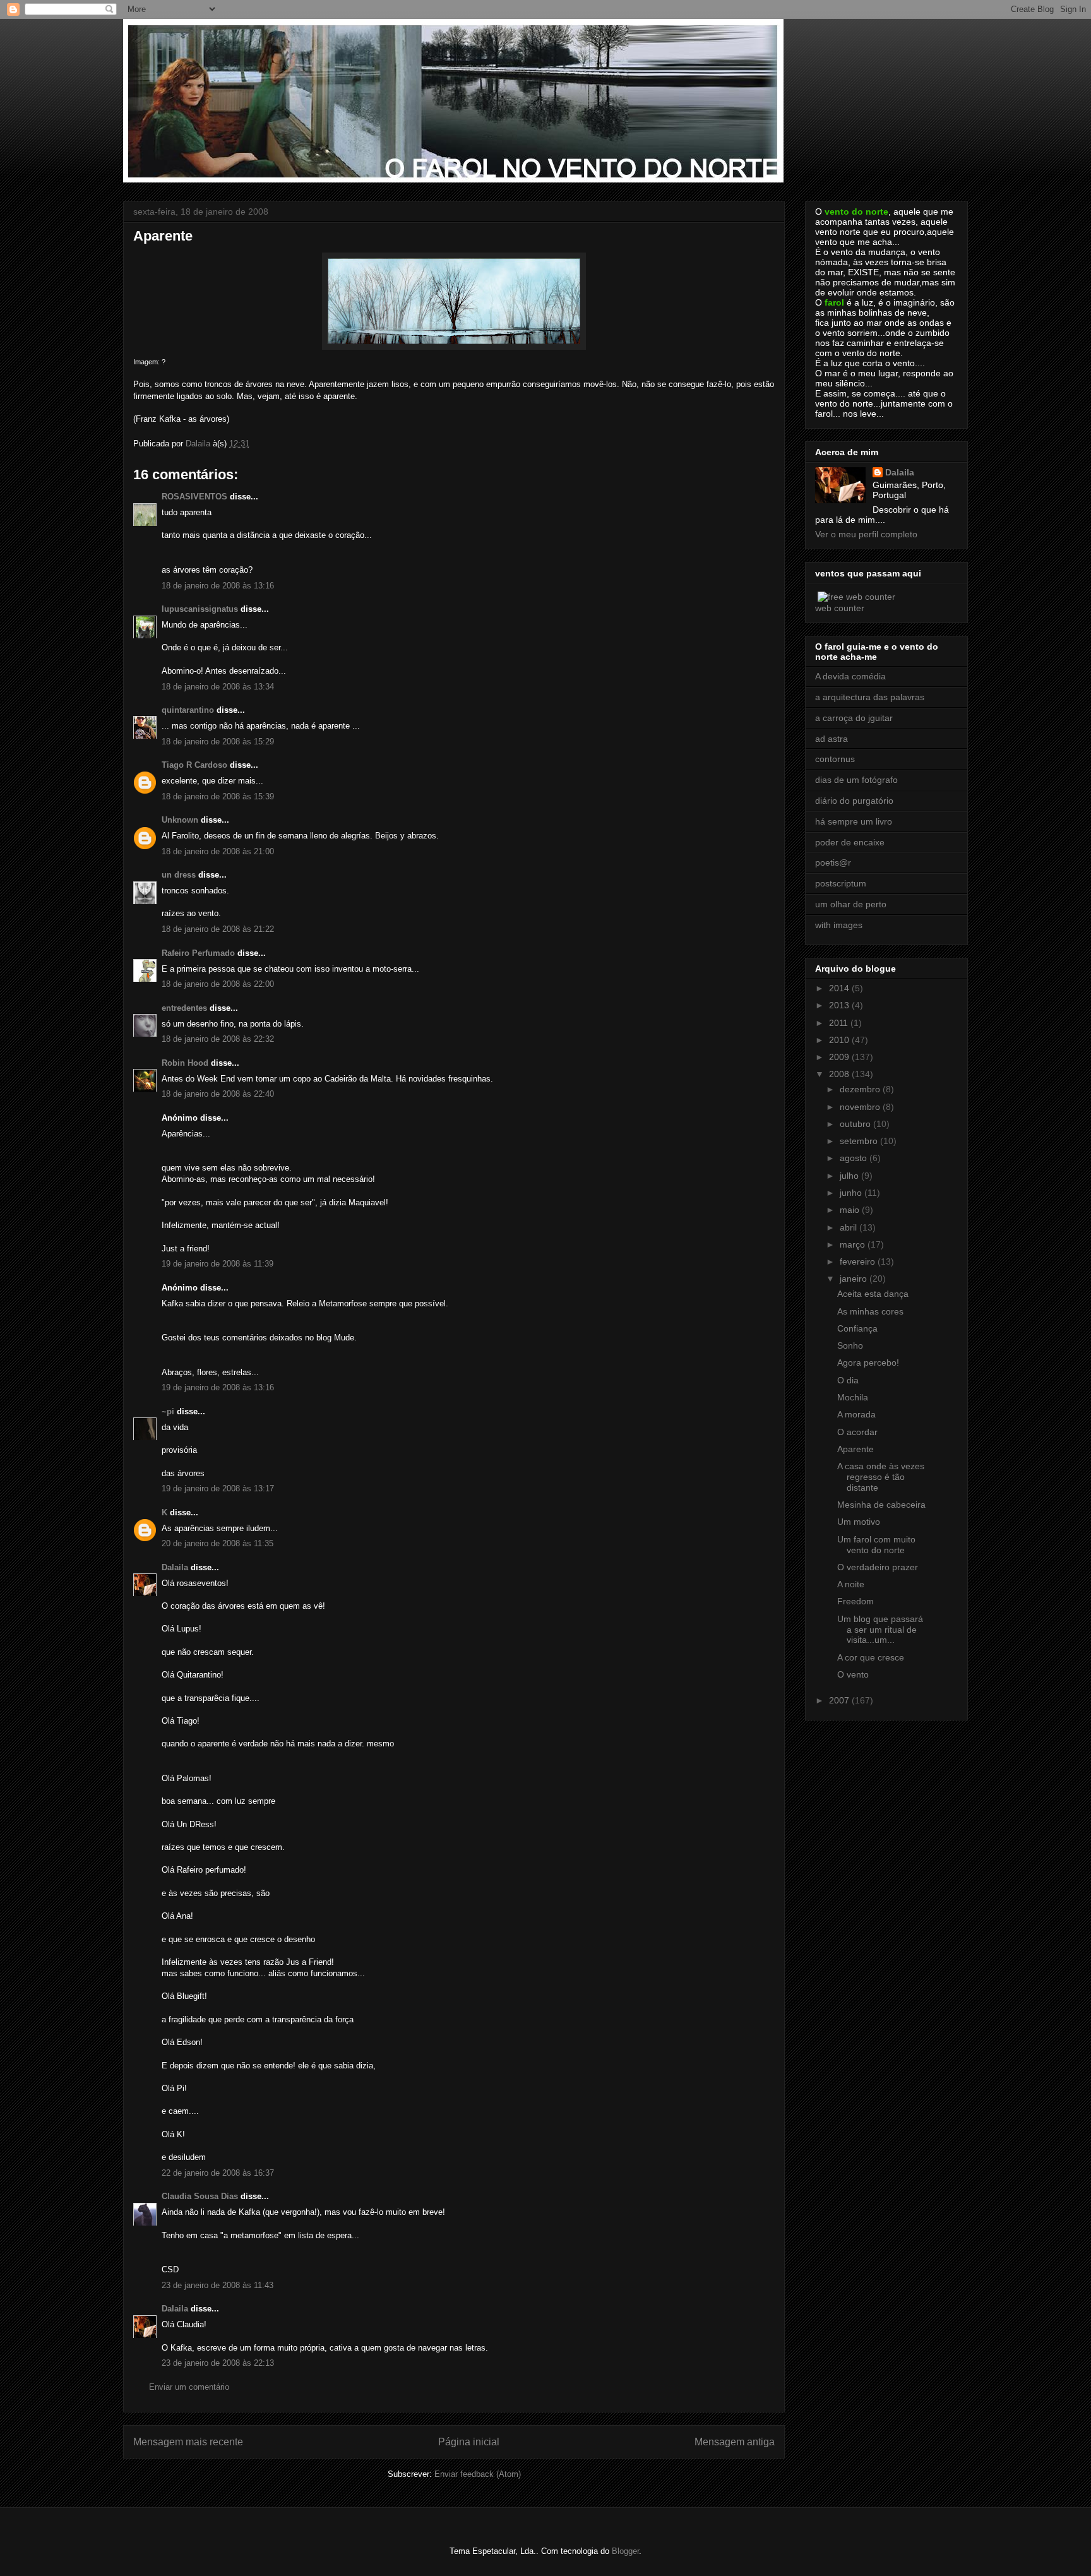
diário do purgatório (854, 801)
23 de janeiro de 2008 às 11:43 (218, 2285)
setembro (860, 1141)
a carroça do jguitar (854, 718)
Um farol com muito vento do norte (876, 1545)
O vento (853, 1674)
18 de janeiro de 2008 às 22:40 (218, 1094)
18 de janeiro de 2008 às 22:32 (218, 1039)
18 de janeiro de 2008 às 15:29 (218, 742)
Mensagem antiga (735, 2442)
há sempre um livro (854, 821)
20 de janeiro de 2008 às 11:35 (218, 1543)
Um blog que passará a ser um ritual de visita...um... (880, 1630)
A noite (851, 1584)
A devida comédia (850, 676)
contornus (835, 759)
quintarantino (188, 710)
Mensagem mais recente (188, 2442)
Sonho (850, 1345)
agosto (855, 1158)
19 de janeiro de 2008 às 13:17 (218, 1488)
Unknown (180, 820)
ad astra (832, 739)
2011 (840, 1023)
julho (850, 1176)
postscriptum (841, 883)
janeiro (855, 1279)
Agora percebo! (868, 1363)
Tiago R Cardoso (194, 765)
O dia (848, 1380)
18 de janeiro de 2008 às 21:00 (218, 851)
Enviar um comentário (189, 2387)
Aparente (856, 1449)
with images (839, 925)
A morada (856, 1414)
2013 (840, 1005)
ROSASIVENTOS (194, 497)
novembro (861, 1107)
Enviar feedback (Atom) (478, 2474)
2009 (840, 1057)
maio (851, 1210)
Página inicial (469, 2442)
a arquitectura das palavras (870, 697)
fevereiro (859, 1261)
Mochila (853, 1397)
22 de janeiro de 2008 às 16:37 (218, 2173)
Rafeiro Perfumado (198, 953)
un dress (179, 875)
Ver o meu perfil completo (866, 534)
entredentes (184, 1008)
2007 (840, 1700)
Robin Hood (185, 1063)
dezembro (861, 1089)
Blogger (625, 2551)
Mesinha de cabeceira (881, 1505)
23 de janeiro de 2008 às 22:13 (218, 2363)
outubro (856, 1124)
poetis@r (833, 862)
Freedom (856, 1601)
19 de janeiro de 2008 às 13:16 (218, 1387)
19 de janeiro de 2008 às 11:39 (218, 1264)
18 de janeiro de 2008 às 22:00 (218, 984)
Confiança (857, 1328)
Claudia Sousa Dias (200, 2196)
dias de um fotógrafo (856, 780)
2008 (840, 1074)
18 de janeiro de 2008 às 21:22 (218, 929)
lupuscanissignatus (200, 609)
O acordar (857, 1432)
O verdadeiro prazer (878, 1567)
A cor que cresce (871, 1657)
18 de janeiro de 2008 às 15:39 (218, 796)
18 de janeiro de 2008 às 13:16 (218, 586)
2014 (840, 988)
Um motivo (859, 1522)
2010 (840, 1040)
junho (852, 1193)
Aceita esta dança (873, 1294)
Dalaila (175, 1567)
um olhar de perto (851, 904)
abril (850, 1227)
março (854, 1244)
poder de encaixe (850, 842)
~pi (168, 1411)
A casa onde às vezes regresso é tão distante (881, 1477)
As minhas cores (870, 1311)
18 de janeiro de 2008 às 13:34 (218, 687)
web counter (840, 608)
